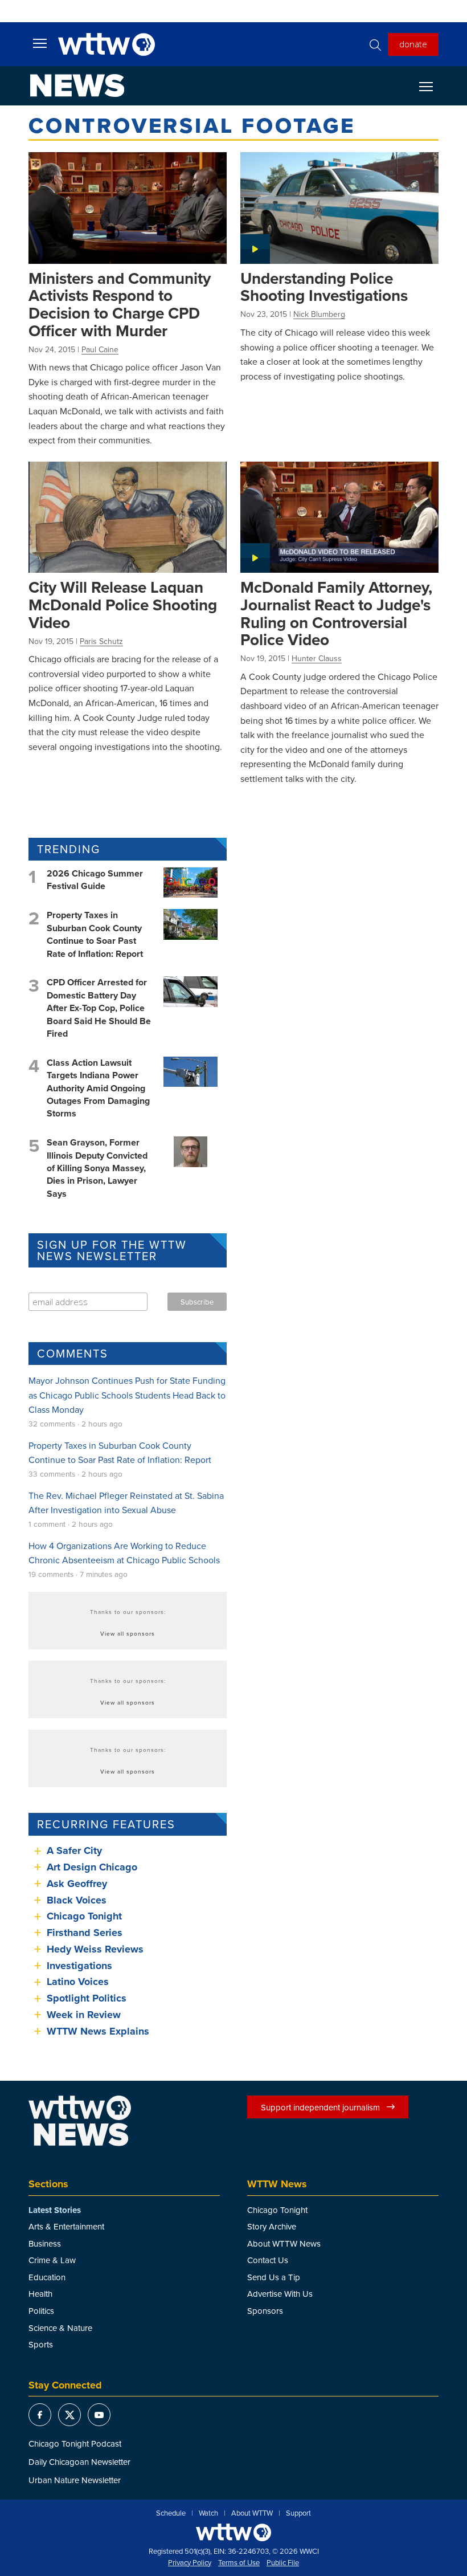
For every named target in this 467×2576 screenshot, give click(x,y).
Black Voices (77, 1900)
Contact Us (268, 2260)
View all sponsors (128, 1633)
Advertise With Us (280, 2294)
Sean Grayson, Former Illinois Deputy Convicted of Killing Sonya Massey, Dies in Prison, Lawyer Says (97, 1168)
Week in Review (84, 2015)
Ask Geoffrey (77, 1884)
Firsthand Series (85, 1933)
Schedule (171, 2513)
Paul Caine (100, 349)
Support (298, 2513)
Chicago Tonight (84, 1916)
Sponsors (265, 2311)
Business (45, 2243)
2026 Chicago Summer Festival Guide (95, 880)
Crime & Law (52, 2260)
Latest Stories (55, 2210)
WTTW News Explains (99, 2031)
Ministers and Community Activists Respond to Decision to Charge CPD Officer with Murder (120, 304)
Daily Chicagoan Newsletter (79, 2462)
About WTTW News (284, 2243)
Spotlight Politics (87, 1998)
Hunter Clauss (317, 658)
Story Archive (272, 2226)
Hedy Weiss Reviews (95, 1949)
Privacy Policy (190, 2563)
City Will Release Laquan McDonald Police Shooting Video (123, 604)
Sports (41, 2344)
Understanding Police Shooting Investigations (324, 287)
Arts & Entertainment (66, 2226)
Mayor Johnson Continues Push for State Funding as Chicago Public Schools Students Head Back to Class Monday (127, 1395)
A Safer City (74, 1851)
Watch (208, 2513)
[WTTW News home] (77, 85)
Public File (283, 2563)
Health (40, 2294)
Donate (413, 44)
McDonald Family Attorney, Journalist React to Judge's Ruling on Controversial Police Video (336, 613)
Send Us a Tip (274, 2277)
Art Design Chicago (92, 1867)
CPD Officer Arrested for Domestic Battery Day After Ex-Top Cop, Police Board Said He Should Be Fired (99, 1008)
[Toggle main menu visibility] (40, 43)
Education (47, 2277)
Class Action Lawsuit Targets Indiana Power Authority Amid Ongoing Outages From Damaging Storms (98, 1088)
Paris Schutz (101, 641)
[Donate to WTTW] (233, 2532)
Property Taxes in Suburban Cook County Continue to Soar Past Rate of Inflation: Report (95, 934)
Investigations (79, 1966)
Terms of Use (239, 2563)
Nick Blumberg (319, 314)
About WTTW (252, 2513)
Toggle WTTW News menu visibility (432, 86)
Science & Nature (60, 2328)
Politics (41, 2311)
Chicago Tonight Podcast (75, 2443)
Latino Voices (78, 1982)
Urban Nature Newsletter (75, 2480)
